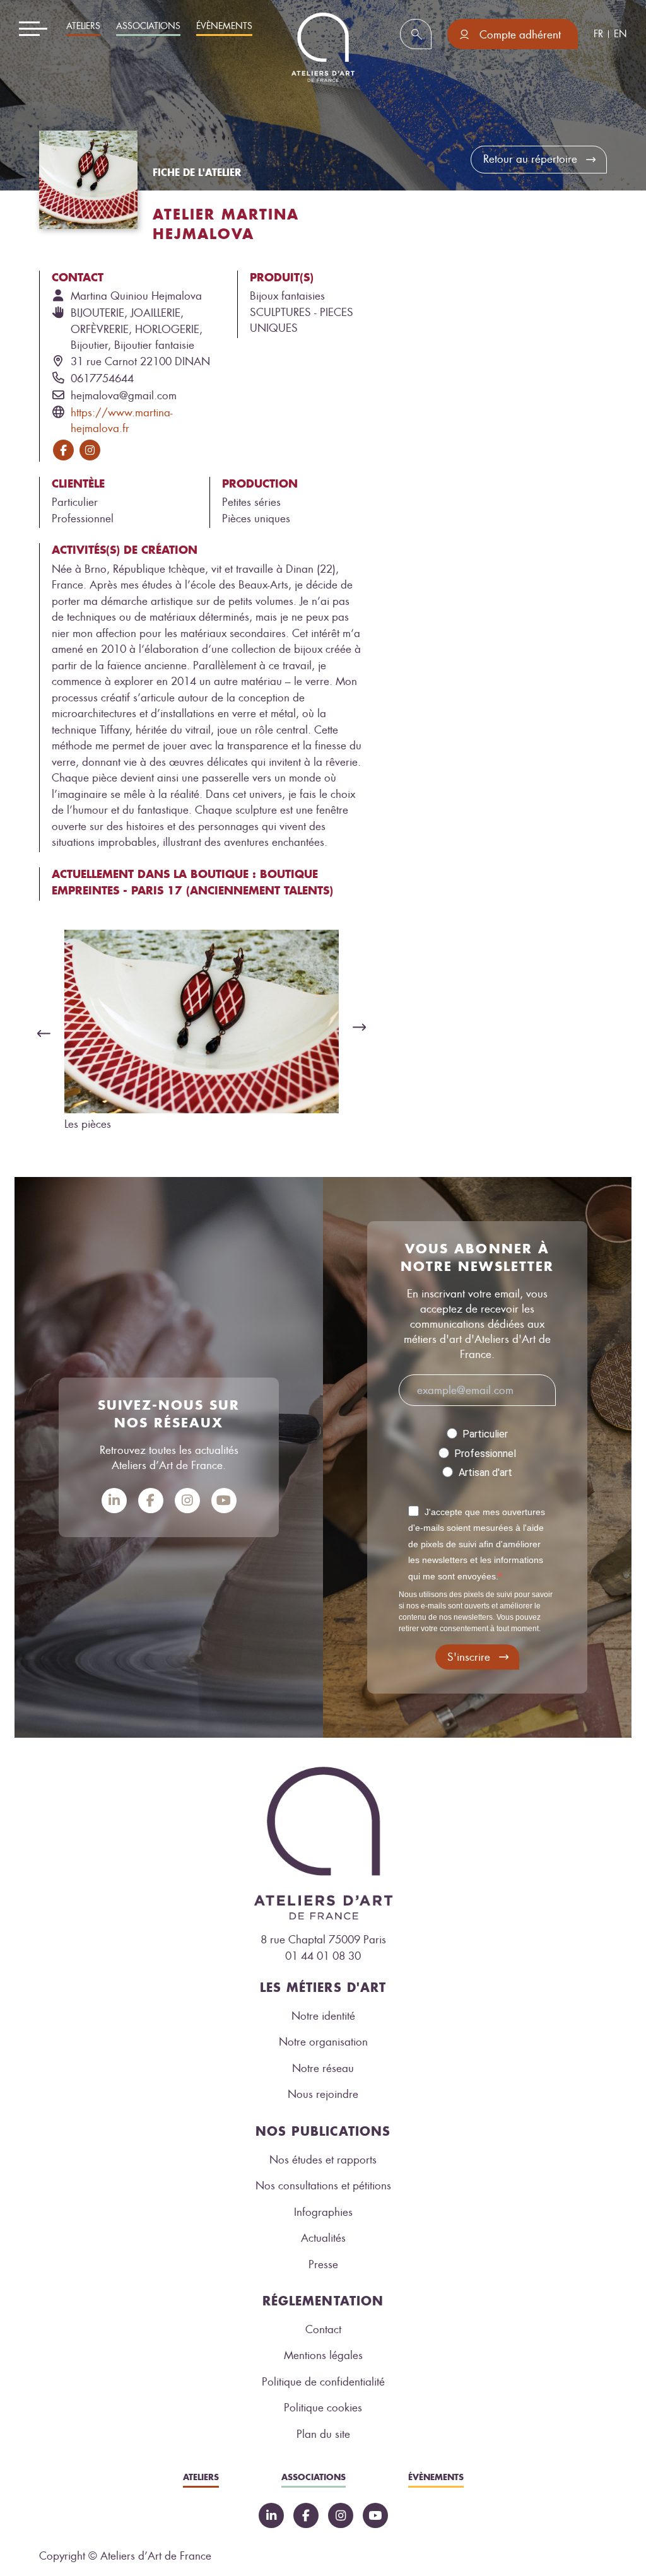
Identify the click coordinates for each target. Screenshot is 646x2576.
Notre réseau (323, 2068)
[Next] (363, 1027)
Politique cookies (323, 2408)
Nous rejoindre (323, 2094)
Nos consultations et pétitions (323, 2186)
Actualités (323, 2238)
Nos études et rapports (323, 2160)
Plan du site (323, 2434)
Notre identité (323, 2016)
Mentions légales (323, 2355)
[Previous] (40, 1033)
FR (598, 34)
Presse (323, 2264)
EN (620, 34)
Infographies (323, 2212)
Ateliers (83, 26)
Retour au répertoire (530, 159)
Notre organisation (323, 2042)
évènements (224, 26)
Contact (323, 2329)
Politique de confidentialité (323, 2382)
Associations (148, 26)
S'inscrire (469, 1657)
